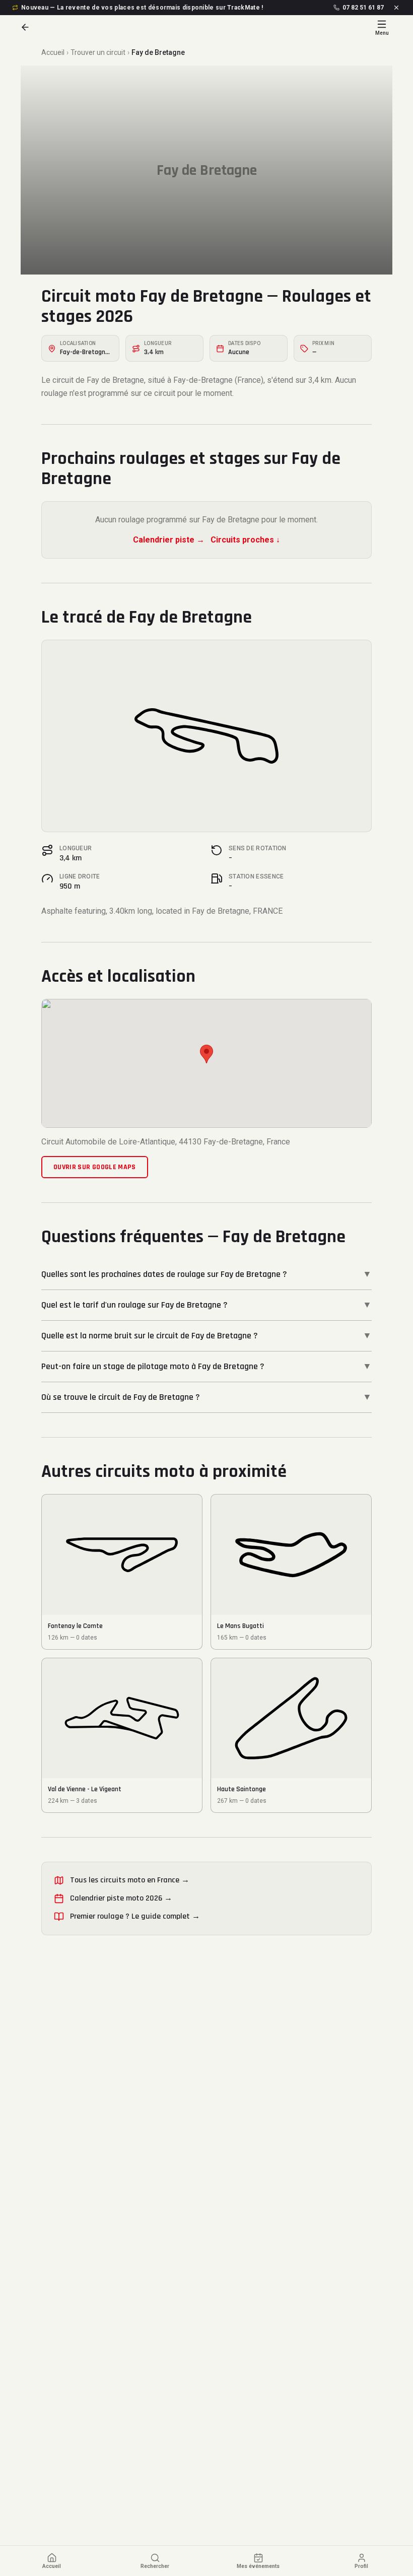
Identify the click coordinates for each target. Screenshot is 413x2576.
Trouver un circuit (98, 52)
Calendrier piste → (169, 540)
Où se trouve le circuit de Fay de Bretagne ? (206, 1397)
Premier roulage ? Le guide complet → (135, 1916)
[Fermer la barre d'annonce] (396, 8)
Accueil (53, 52)
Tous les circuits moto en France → (130, 1880)
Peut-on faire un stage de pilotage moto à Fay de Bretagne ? (206, 1366)
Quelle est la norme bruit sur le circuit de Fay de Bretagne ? (206, 1336)
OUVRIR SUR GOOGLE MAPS (95, 1167)
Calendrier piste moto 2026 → (121, 1898)
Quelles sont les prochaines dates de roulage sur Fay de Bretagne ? (206, 1274)
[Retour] (25, 27)
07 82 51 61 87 (363, 8)
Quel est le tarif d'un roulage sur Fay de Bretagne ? (206, 1305)
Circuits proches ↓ (245, 540)
